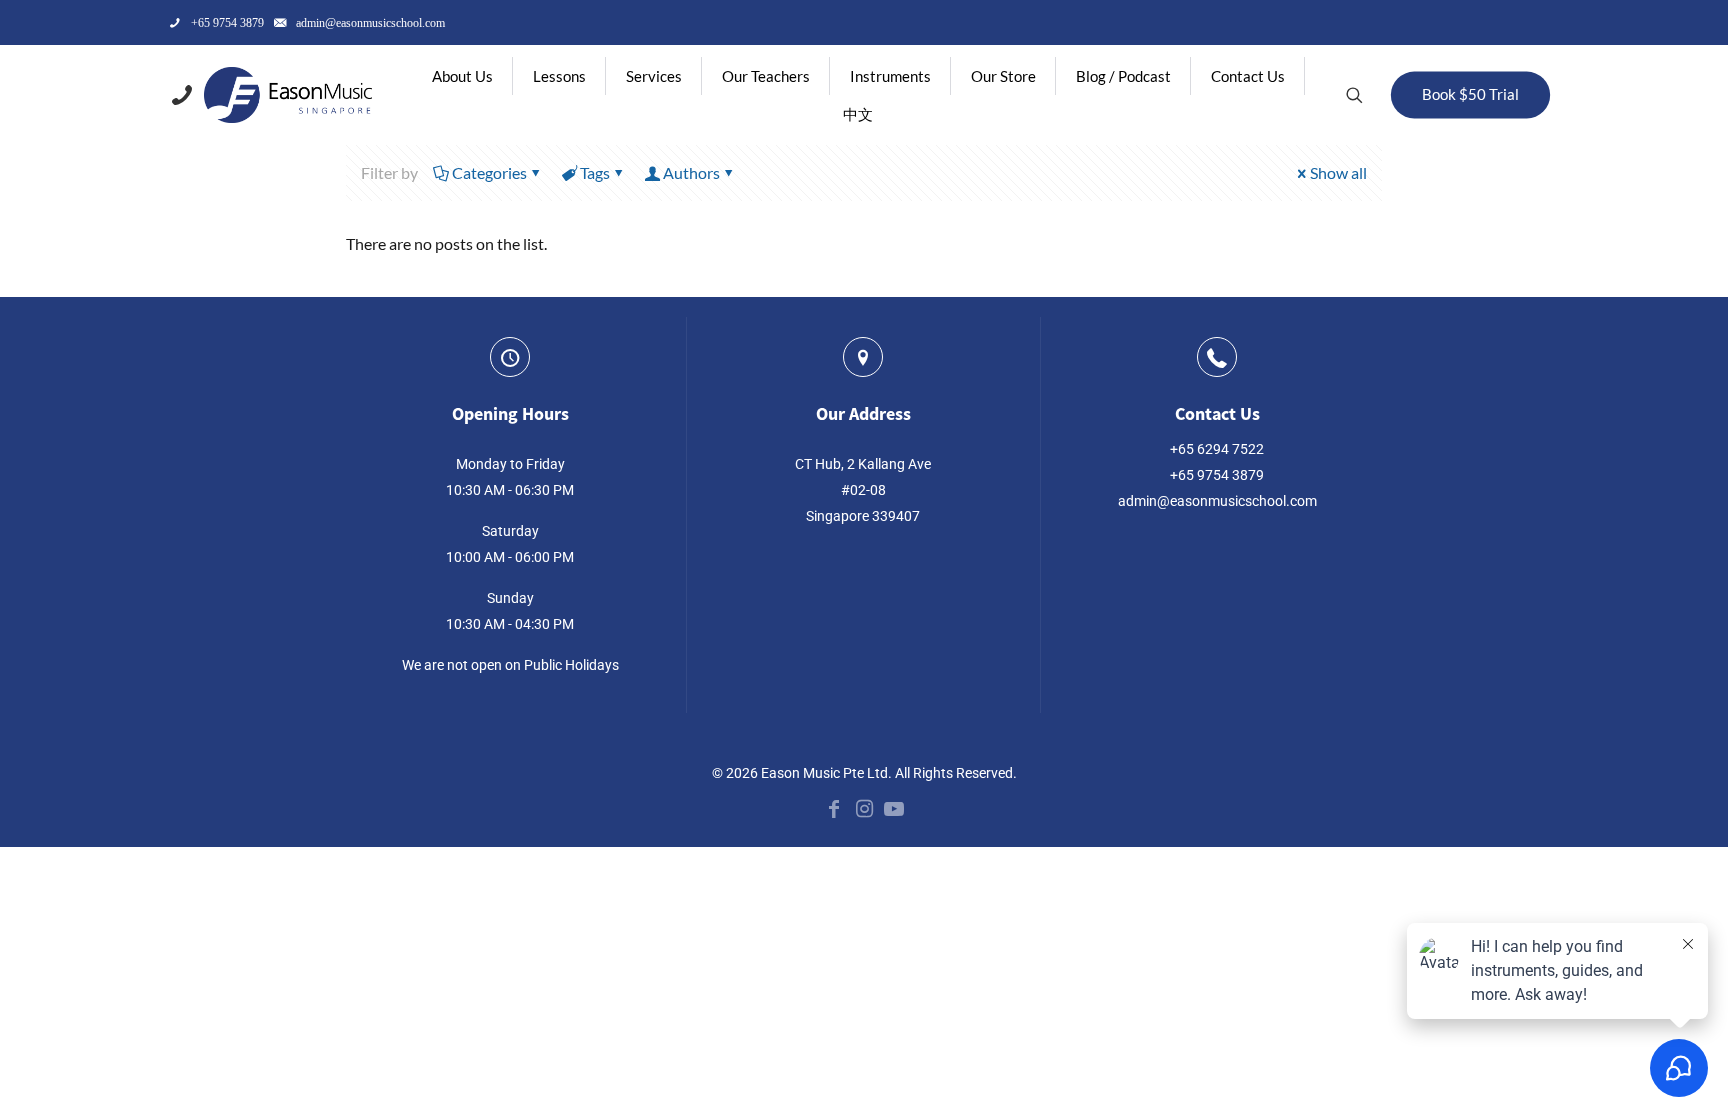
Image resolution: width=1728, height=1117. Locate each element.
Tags (595, 172)
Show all (1338, 172)
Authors (691, 172)
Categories (489, 172)
